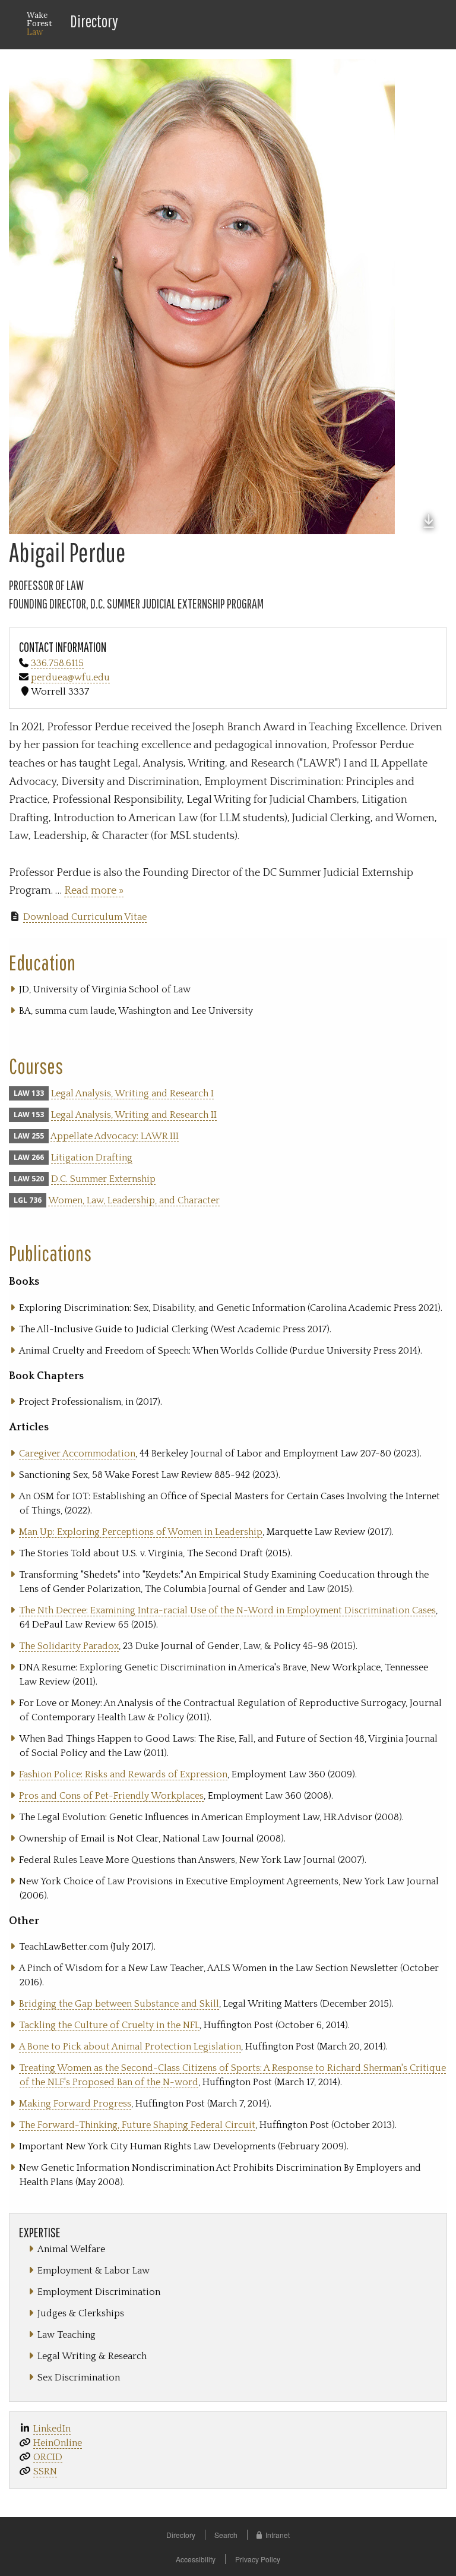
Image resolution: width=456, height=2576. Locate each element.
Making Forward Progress (75, 2104)
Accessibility (196, 2559)
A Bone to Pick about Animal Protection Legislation (130, 2047)
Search (226, 2535)
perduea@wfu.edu (70, 677)
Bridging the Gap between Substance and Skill (119, 2004)
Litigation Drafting (92, 1158)
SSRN (45, 2471)
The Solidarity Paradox (69, 1646)
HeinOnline (58, 2443)
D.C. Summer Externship (103, 1179)
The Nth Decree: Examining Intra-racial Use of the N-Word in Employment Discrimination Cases (227, 1610)
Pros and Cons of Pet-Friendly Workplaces (111, 1796)
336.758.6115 (57, 663)
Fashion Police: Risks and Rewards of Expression (123, 1774)
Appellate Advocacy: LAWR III (115, 1136)
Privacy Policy (258, 2559)
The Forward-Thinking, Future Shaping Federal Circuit (137, 2125)
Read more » (94, 891)
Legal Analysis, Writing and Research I (132, 1093)
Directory (94, 21)
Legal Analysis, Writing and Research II (134, 1115)
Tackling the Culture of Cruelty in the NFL (109, 2025)
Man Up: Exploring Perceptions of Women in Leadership (141, 1532)
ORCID (48, 2457)
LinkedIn (52, 2429)
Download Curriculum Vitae (85, 917)
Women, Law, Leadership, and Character (134, 1200)
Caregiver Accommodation (77, 1453)
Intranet (278, 2535)
